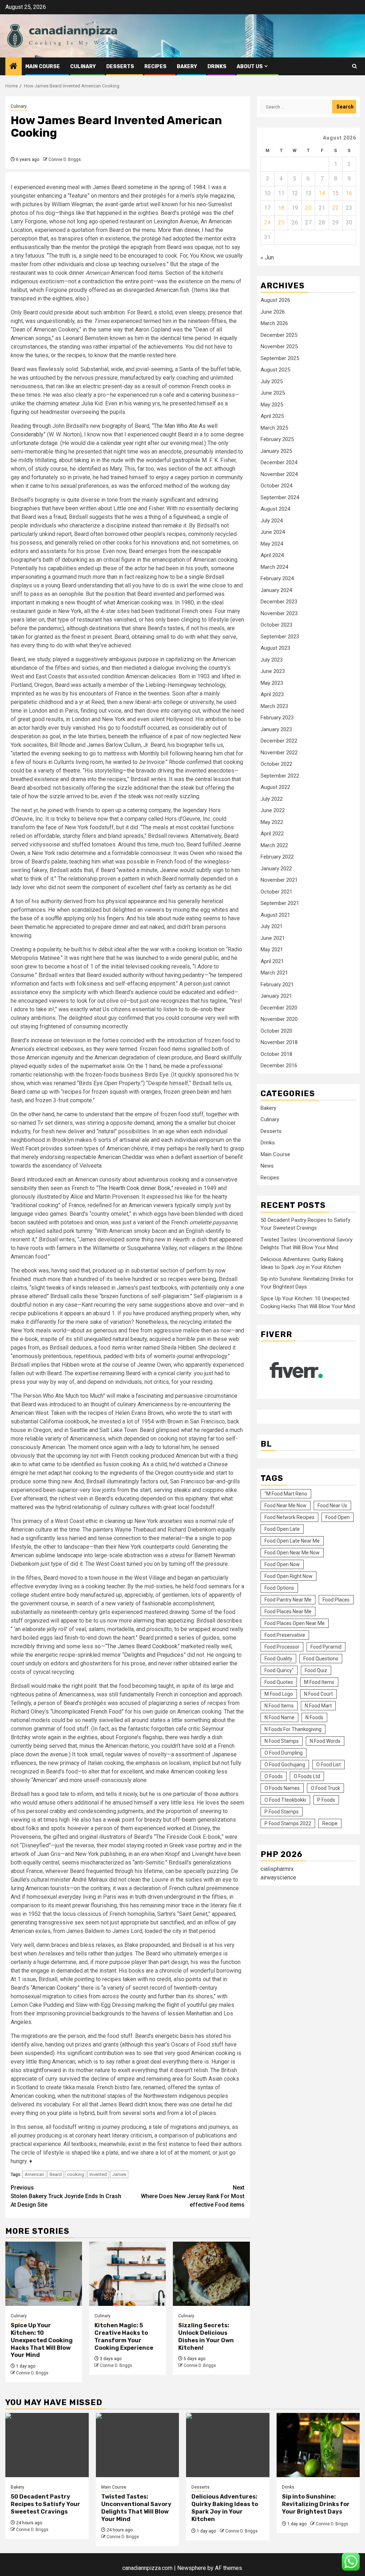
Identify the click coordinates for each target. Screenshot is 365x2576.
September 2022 (280, 776)
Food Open (338, 1517)
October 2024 (276, 486)
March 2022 (274, 845)
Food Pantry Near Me (288, 1600)
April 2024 (272, 555)
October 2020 (276, 1031)
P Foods (326, 1800)
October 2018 (276, 1054)
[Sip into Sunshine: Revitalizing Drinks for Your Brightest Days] (318, 2445)
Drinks (217, 67)
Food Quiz (316, 1670)
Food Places (336, 1600)
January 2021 (276, 996)
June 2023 (273, 671)
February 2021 (277, 985)
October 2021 (276, 892)
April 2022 (272, 834)
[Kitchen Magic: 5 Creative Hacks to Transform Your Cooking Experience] (127, 2274)
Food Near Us (332, 1505)
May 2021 (272, 950)
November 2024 (279, 474)
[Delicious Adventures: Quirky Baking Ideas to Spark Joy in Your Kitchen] (228, 2445)
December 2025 (279, 335)
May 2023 (272, 683)
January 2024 (276, 590)
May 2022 (272, 822)
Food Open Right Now (289, 1576)
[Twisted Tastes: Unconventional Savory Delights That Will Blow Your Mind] (138, 2445)
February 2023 (277, 718)
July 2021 (272, 926)
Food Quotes (279, 1682)
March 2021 (274, 973)
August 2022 (275, 787)
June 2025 (273, 393)
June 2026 (273, 312)
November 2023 (279, 613)
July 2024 (272, 521)
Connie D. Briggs (65, 160)
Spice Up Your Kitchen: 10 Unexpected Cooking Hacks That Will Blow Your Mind (42, 2340)
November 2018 (279, 1042)
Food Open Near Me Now (292, 1553)
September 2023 (280, 637)
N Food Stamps (282, 1741)
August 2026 (275, 300)
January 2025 (276, 451)
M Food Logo (279, 1694)
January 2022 (276, 869)
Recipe (330, 1823)
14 (322, 193)
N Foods (314, 1717)
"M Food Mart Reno (286, 1494)
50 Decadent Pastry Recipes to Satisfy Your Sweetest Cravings (45, 2504)
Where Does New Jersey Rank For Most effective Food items (193, 2196)
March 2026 (274, 323)
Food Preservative (285, 1635)
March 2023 (274, 706)
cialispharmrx (277, 1869)
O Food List (328, 1765)
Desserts (120, 67)
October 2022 (276, 764)
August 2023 (275, 648)
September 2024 (280, 497)
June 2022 (273, 810)
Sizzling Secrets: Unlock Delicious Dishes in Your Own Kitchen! (206, 2336)
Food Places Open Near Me (295, 1623)
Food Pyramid (326, 1647)
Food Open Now (282, 1564)
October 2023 (276, 625)
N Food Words (325, 1741)
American (34, 2174)
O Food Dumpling (284, 1753)
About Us (250, 67)
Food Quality (278, 1659)
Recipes (155, 67)
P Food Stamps (282, 1812)
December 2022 (279, 741)
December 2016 (279, 1066)
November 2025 (279, 346)
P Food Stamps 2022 (288, 1823)
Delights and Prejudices (154, 1655)
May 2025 (272, 405)
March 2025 (274, 428)
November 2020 (279, 1019)
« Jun (267, 257)
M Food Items (319, 1682)
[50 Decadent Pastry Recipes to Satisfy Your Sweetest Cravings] (47, 2445)
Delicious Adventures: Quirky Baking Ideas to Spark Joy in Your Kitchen (225, 2508)
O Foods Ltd (307, 1776)
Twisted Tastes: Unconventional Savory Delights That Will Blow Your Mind (136, 2508)
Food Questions (321, 1659)
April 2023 (272, 694)
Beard (56, 2174)
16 (349, 193)
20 (308, 208)
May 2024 (272, 544)
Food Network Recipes (289, 1517)
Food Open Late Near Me (292, 1541)
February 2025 (277, 439)
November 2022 (279, 753)
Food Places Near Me (288, 1611)
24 (267, 222)
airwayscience (278, 1877)
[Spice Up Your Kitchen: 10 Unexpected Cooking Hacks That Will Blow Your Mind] (44, 2274)
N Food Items (279, 1706)
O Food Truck (325, 1788)
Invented (98, 2174)
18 (281, 208)
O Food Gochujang (285, 1765)
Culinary (83, 67)
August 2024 (275, 509)
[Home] (14, 67)
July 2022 (272, 799)
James (119, 2174)
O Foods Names (282, 1788)
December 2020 (279, 1008)
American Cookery (55, 1988)
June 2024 (273, 532)
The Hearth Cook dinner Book (134, 1188)
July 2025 (272, 381)
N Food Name (279, 1717)
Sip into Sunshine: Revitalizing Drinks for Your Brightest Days (316, 2504)
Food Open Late (282, 1529)
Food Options (279, 1588)
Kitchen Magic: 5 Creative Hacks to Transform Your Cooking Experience (124, 2336)
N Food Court (318, 1694)
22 (335, 208)
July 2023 (272, 660)
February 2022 (277, 857)
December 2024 (279, 462)
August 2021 (275, 915)
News (267, 1166)
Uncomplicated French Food (87, 1712)
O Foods (274, 1776)
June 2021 (273, 938)
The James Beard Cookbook (142, 1646)
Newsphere (192, 2568)
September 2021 (280, 903)
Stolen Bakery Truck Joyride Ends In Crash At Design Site (66, 2196)
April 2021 (272, 961)
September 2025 (280, 358)
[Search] (354, 66)
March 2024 (274, 567)
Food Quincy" (279, 1670)
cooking (76, 2174)
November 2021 (279, 880)
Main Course (43, 67)
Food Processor (282, 1647)
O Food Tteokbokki (285, 1800)
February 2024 (277, 578)
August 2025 (275, 370)
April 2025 (272, 416)
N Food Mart (318, 1706)
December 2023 (279, 602)
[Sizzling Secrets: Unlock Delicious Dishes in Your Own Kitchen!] (211, 2274)
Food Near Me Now (286, 1505)
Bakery (187, 67)
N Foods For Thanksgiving (293, 1729)
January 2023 (276, 729)
